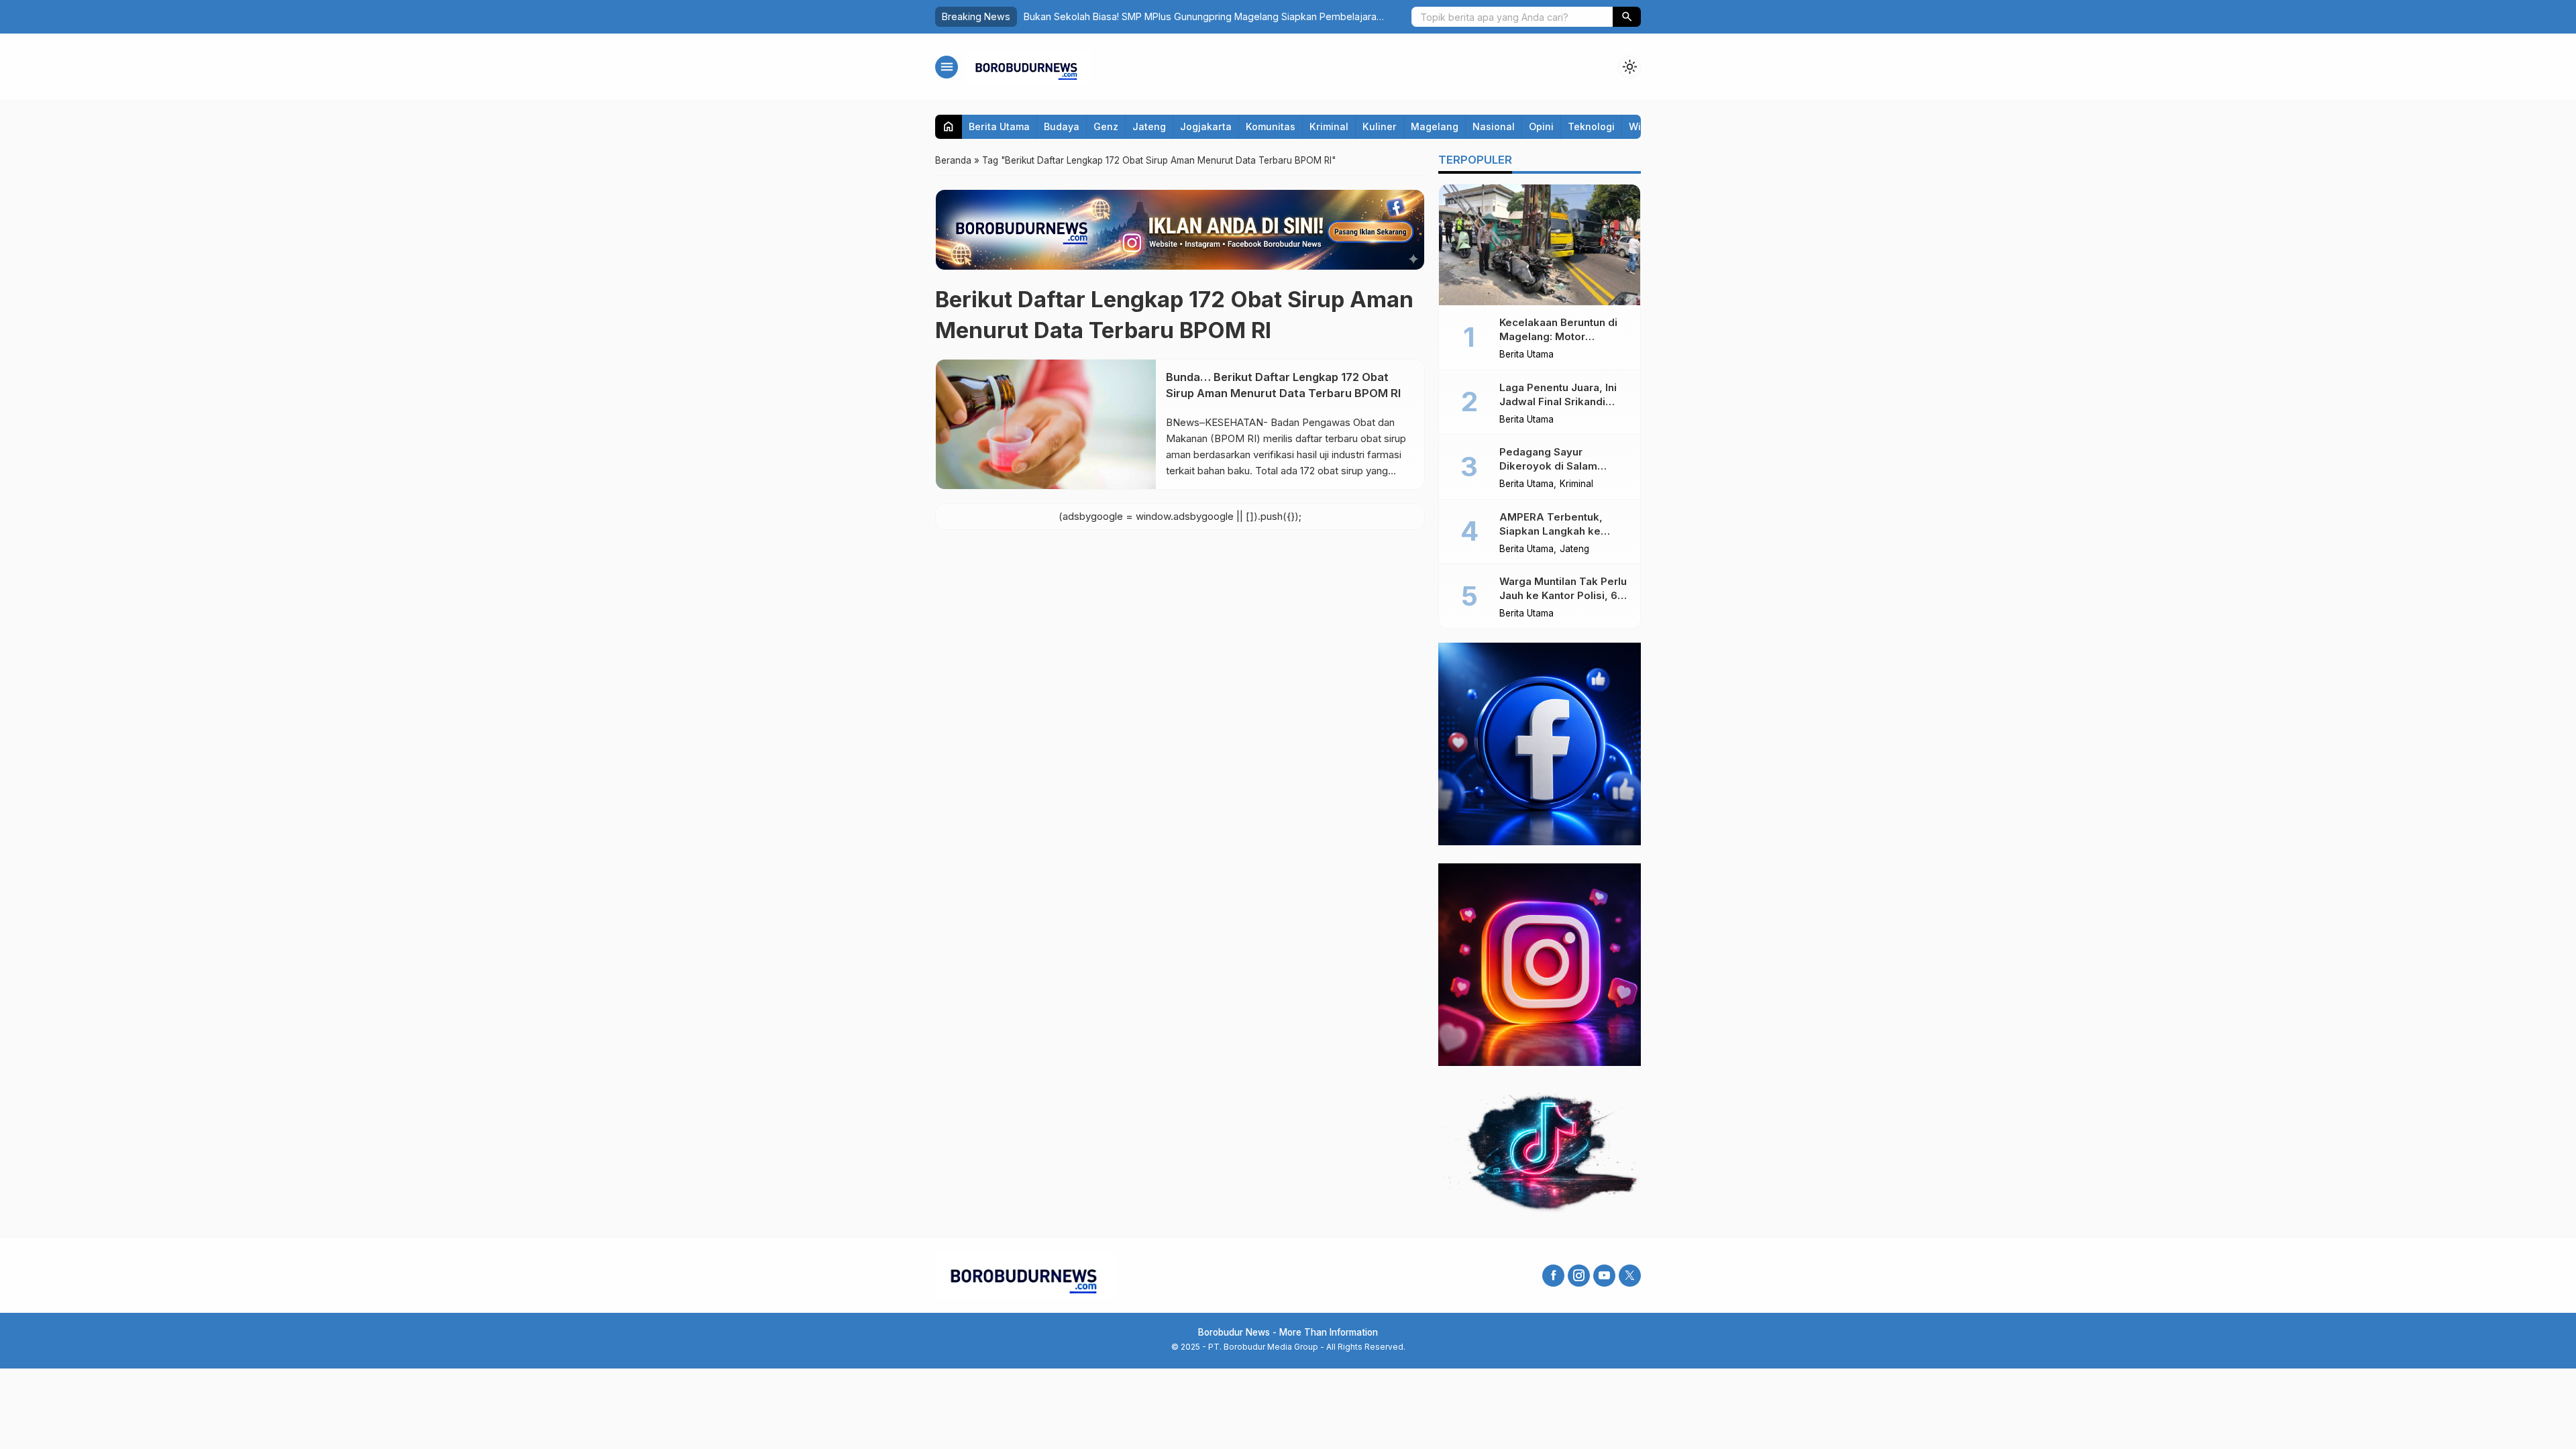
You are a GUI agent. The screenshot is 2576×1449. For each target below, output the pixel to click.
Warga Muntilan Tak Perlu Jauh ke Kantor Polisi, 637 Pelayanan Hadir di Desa (1564, 595)
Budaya (1062, 126)
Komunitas (1271, 126)
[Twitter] (1630, 1276)
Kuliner (1380, 126)
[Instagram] (1579, 1276)
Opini (1541, 126)
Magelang (1435, 126)
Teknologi (1591, 126)
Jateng (1149, 126)
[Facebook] (1553, 1276)
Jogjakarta (1206, 126)
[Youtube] (1604, 1276)
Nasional (1494, 126)
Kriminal (1329, 126)
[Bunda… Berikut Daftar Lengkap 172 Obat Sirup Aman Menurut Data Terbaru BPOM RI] (1046, 424)
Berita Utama (999, 126)
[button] (1627, 17)
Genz (1106, 126)
